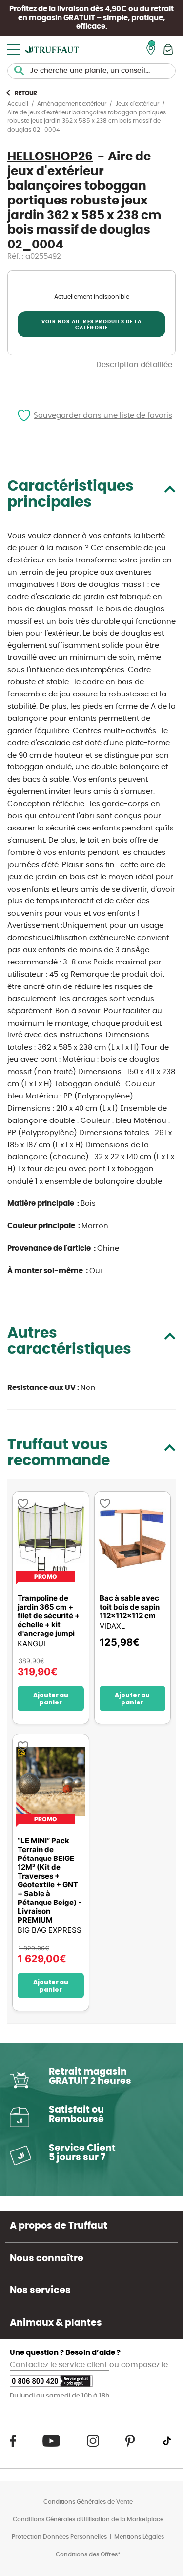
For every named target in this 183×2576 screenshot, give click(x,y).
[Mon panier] (168, 49)
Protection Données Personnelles (59, 2537)
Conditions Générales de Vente (88, 2502)
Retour (26, 93)
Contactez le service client (60, 2365)
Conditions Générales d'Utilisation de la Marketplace (88, 2519)
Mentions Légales (139, 2537)
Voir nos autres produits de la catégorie (91, 325)
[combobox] (91, 71)
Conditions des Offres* (88, 2554)
